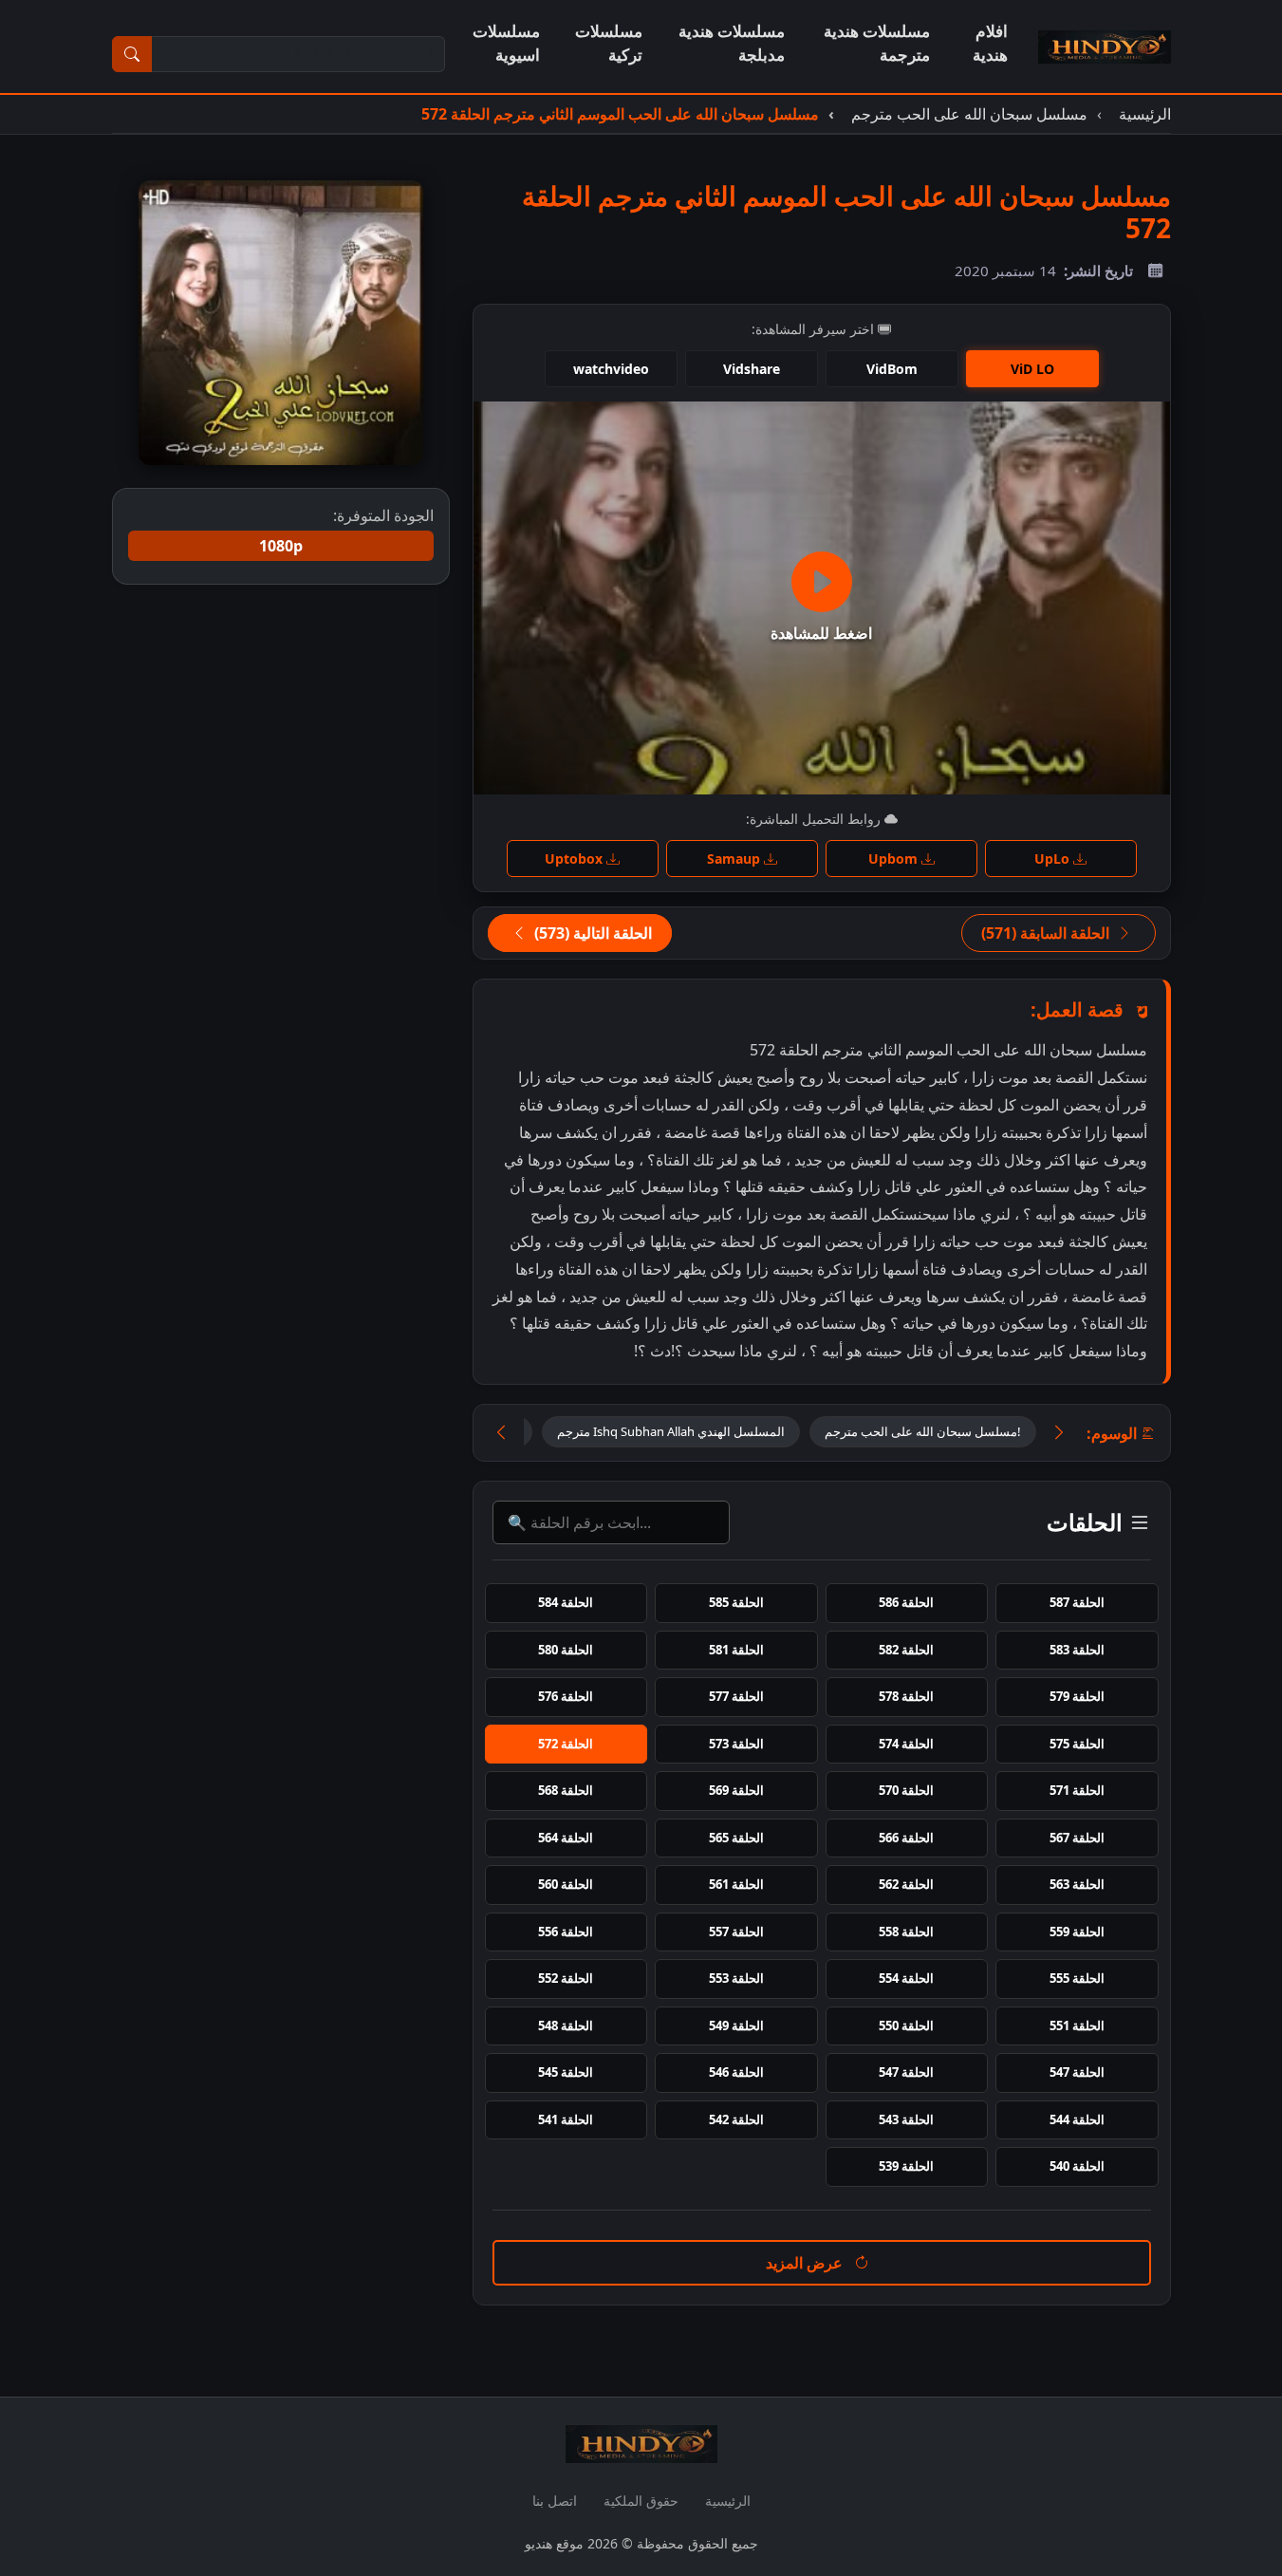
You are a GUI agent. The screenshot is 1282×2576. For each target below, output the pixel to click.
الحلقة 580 (566, 1650)
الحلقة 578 (906, 1696)
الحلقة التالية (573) (591, 933)
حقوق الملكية (641, 2501)
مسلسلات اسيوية (506, 43)
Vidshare (752, 369)
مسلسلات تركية (609, 43)
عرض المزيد (806, 2263)
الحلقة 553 (736, 1978)
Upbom (895, 859)
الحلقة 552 (566, 1978)
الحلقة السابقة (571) (1047, 933)
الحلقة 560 (566, 1884)
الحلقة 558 (906, 1932)
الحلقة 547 (1077, 2072)
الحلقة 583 (1077, 1650)
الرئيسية (728, 2501)
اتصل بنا (555, 2501)
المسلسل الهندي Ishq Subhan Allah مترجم (671, 1431)
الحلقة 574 (906, 1744)
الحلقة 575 (1077, 1744)
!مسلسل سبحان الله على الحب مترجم (923, 1431)
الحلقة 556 (566, 1932)
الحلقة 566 (906, 1838)
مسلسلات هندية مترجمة (877, 43)
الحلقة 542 (736, 2119)
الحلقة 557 (736, 1932)
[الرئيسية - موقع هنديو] (1105, 47)
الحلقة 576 (566, 1696)
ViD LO (1032, 369)
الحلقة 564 (566, 1838)
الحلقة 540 (1077, 2166)
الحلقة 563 (1077, 1884)
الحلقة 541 (566, 2119)
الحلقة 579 (1077, 1696)
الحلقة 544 (1077, 2119)
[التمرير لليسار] (501, 1433)
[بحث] (132, 54)
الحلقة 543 (906, 2119)
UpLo (1054, 859)
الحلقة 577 (736, 1696)
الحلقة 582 (906, 1650)
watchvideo (611, 369)
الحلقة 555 (1077, 1978)
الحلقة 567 (1077, 1838)
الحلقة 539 (906, 2166)
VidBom (892, 369)
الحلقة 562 (906, 1884)
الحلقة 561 (736, 1884)
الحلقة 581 (736, 1650)
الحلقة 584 (566, 1602)
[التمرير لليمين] (1059, 1433)
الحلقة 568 (566, 1790)
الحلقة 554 (906, 1978)
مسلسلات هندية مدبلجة (732, 43)
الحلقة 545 (566, 2072)
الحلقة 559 (1077, 1932)
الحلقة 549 (736, 2025)
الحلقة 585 (736, 1602)
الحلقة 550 (906, 2025)
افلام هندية (990, 43)
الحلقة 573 (736, 1744)
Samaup (735, 859)
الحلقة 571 (1077, 1790)
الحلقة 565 (736, 1838)
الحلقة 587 (1077, 1602)
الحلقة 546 (736, 2072)
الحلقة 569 (736, 1790)
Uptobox (576, 859)
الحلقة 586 (906, 1602)
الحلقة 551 (1077, 2025)
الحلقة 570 (906, 1790)
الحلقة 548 (566, 2025)
